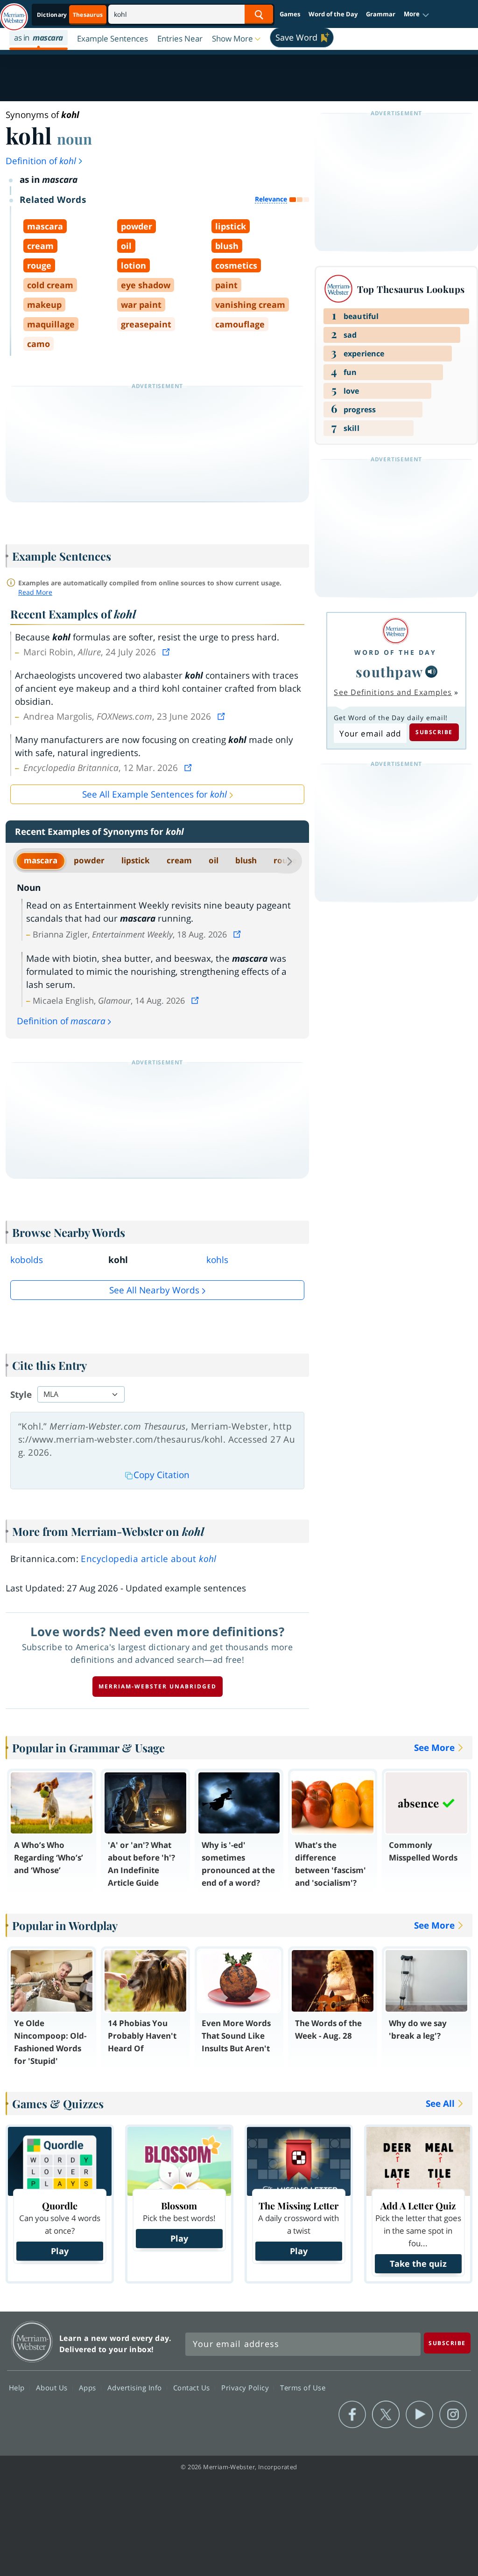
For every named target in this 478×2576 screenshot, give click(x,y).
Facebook (352, 2415)
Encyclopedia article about (148, 1559)
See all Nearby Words (154, 1290)
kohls (217, 1260)
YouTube (419, 2415)
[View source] (167, 652)
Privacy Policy (246, 2388)
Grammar (381, 14)
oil (214, 860)
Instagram (453, 2415)
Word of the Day (333, 14)
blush (246, 860)
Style (21, 1395)
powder (89, 860)
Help (18, 2388)
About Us (53, 2388)
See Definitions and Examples (393, 692)
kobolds (27, 1260)
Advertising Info (136, 2388)
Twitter (386, 2415)
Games (290, 14)
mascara (41, 860)
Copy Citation (162, 1475)
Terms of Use (303, 2388)
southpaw (390, 671)
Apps (89, 2388)
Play (60, 2251)
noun (74, 139)
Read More (35, 592)
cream (179, 860)
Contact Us (193, 2388)
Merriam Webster (32, 2342)
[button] (417, 14)
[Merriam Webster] (395, 631)
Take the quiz (418, 2264)
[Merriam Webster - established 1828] (14, 13)
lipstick (136, 860)
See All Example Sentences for (155, 794)
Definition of (41, 161)
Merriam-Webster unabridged (158, 1686)
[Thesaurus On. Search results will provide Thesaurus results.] (70, 15)
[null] (431, 672)
